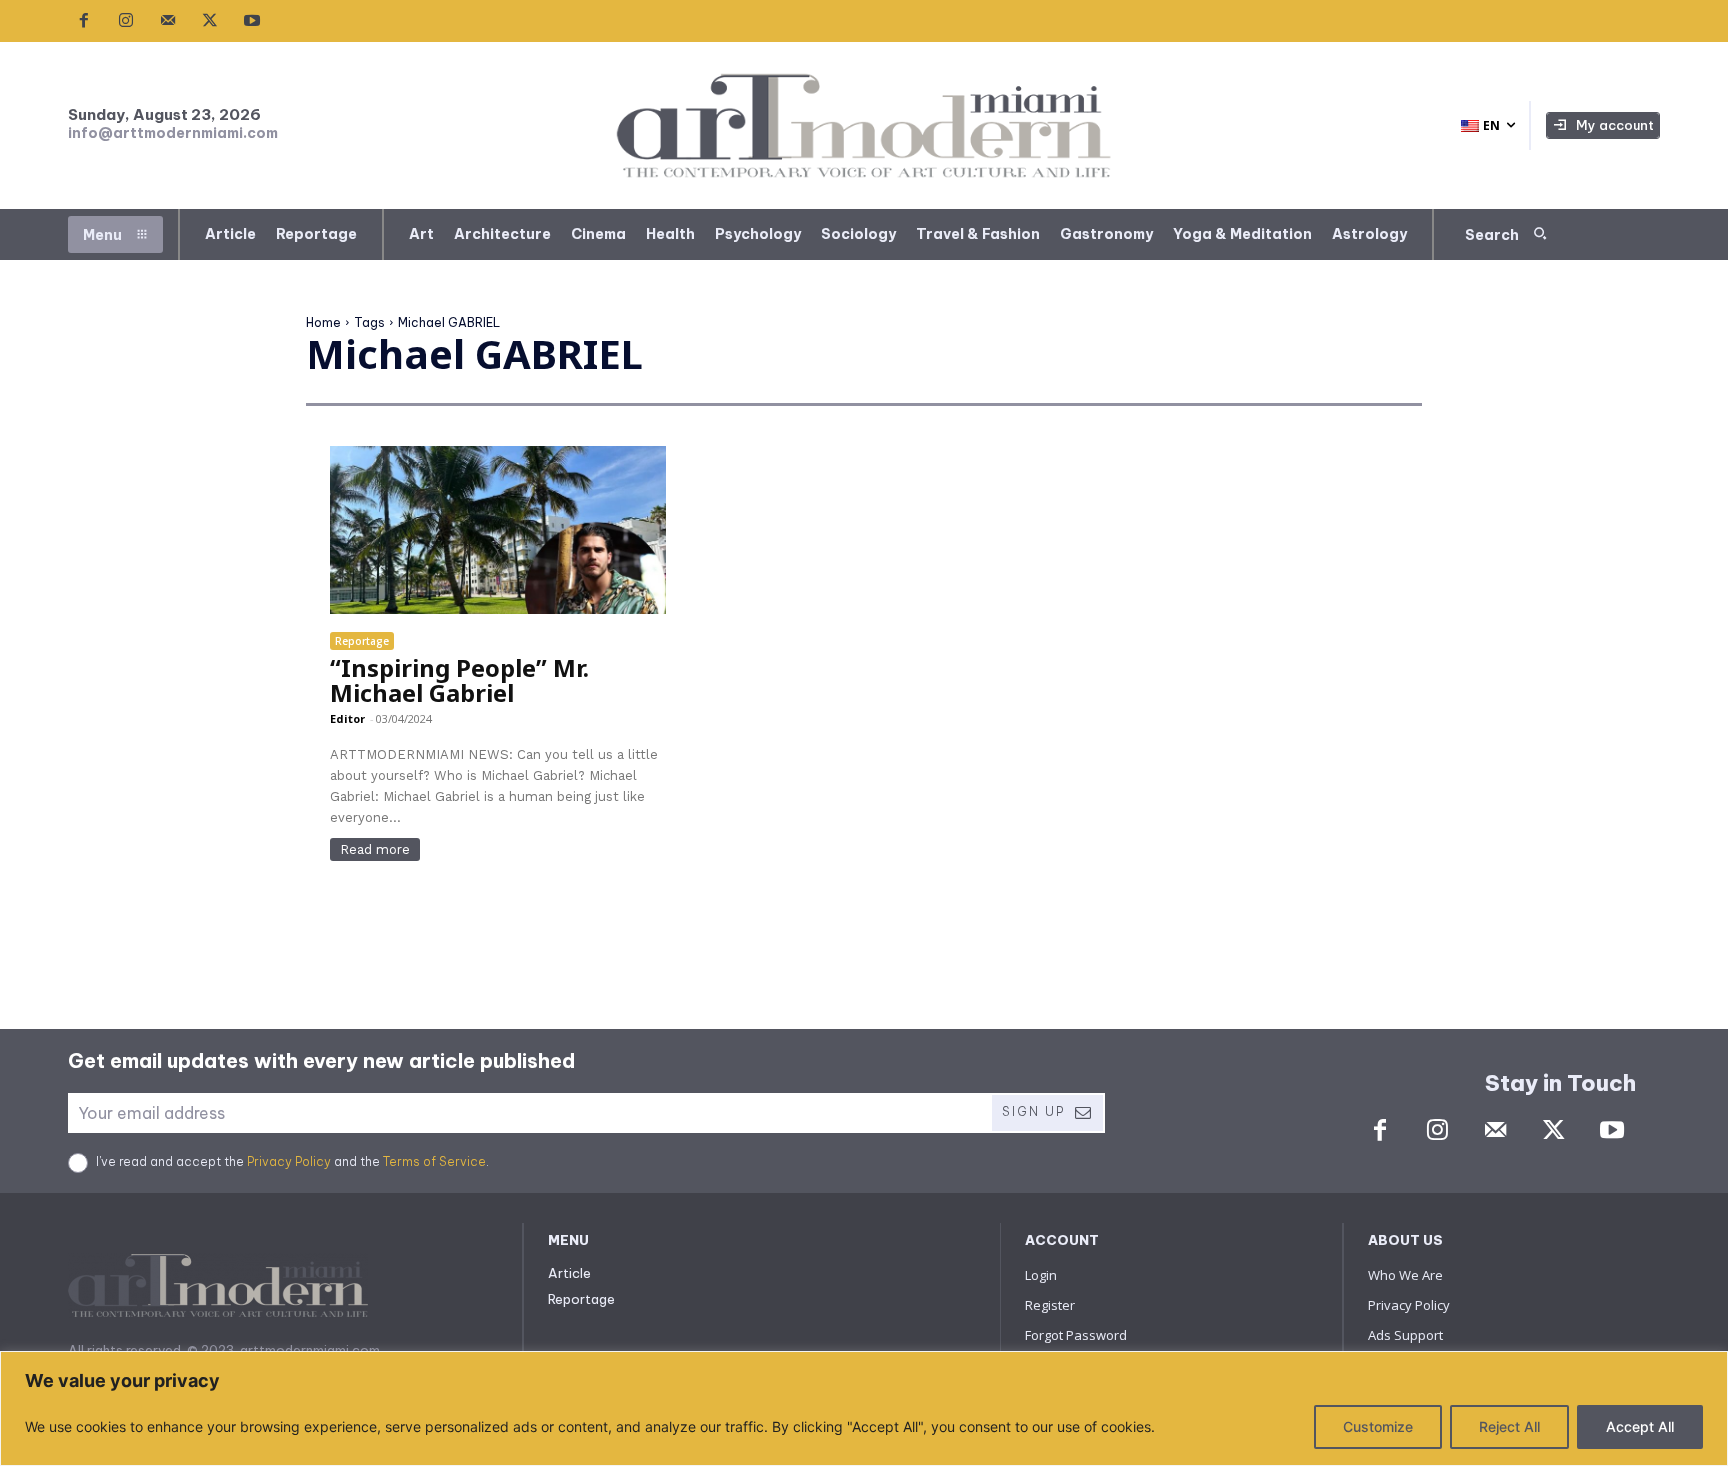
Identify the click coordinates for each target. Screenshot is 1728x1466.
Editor (347, 718)
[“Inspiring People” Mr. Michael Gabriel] (497, 530)
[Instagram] (126, 21)
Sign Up (1033, 1111)
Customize (1378, 1426)
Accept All (1640, 1426)
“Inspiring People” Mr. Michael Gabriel (459, 680)
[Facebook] (84, 21)
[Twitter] (210, 21)
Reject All (1509, 1426)
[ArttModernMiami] (864, 125)
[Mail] (168, 21)
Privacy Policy (289, 1161)
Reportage (362, 641)
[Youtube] (252, 21)
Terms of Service (434, 1161)
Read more (375, 849)
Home (323, 322)
